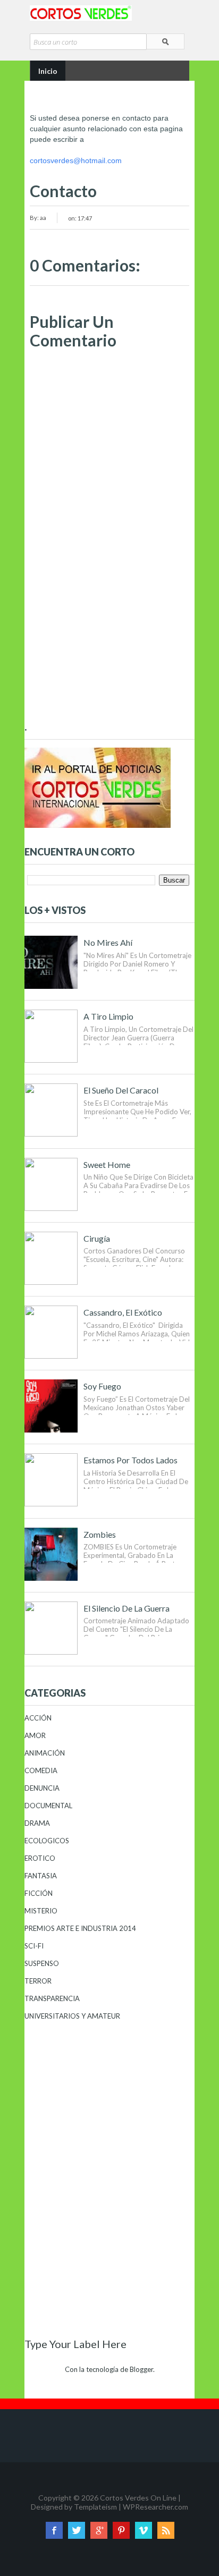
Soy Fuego (102, 1386)
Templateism (95, 2507)
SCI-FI (34, 1946)
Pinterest (121, 2530)
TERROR (38, 1981)
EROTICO (40, 1858)
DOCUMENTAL (48, 1806)
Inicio (48, 71)
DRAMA (37, 1823)
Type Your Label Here (75, 2344)
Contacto (63, 191)
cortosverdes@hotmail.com (76, 160)
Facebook (54, 2530)
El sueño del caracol (121, 1090)
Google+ (99, 2530)
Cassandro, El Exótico (123, 1312)
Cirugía (97, 1238)
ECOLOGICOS (47, 1841)
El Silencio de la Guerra (127, 1608)
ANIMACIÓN (45, 1753)
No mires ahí (108, 942)
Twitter (77, 2530)
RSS (166, 2530)
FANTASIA (41, 1876)
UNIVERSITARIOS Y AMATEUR (72, 2016)
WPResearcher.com (155, 2507)
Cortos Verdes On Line (138, 2498)
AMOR (35, 1735)
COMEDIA (41, 1770)
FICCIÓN (39, 1893)
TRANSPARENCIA (52, 1998)
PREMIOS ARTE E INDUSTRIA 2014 (80, 1928)
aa (43, 218)
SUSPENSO (42, 1963)
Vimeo (144, 2530)
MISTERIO (41, 1911)
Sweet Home (107, 1164)
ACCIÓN (38, 1718)
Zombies (100, 1534)
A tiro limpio (108, 1016)
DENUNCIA (42, 1788)
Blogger (141, 2369)
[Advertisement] (109, 635)
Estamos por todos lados (130, 1460)
